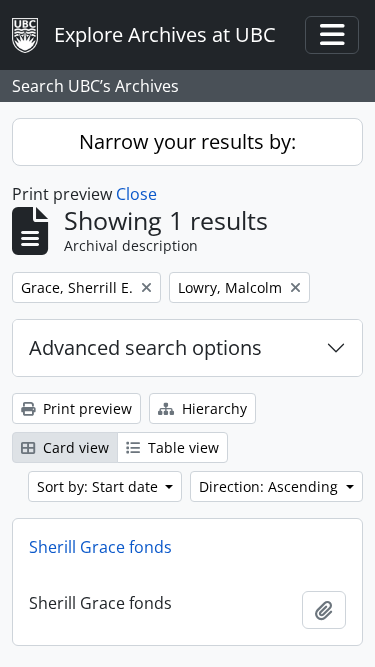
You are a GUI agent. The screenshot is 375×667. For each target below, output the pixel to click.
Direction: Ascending (270, 486)
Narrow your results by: (187, 141)
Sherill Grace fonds (100, 547)
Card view (74, 447)
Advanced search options (145, 347)
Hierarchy (212, 408)
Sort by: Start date (99, 486)
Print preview (85, 408)
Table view (181, 447)
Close (136, 194)
